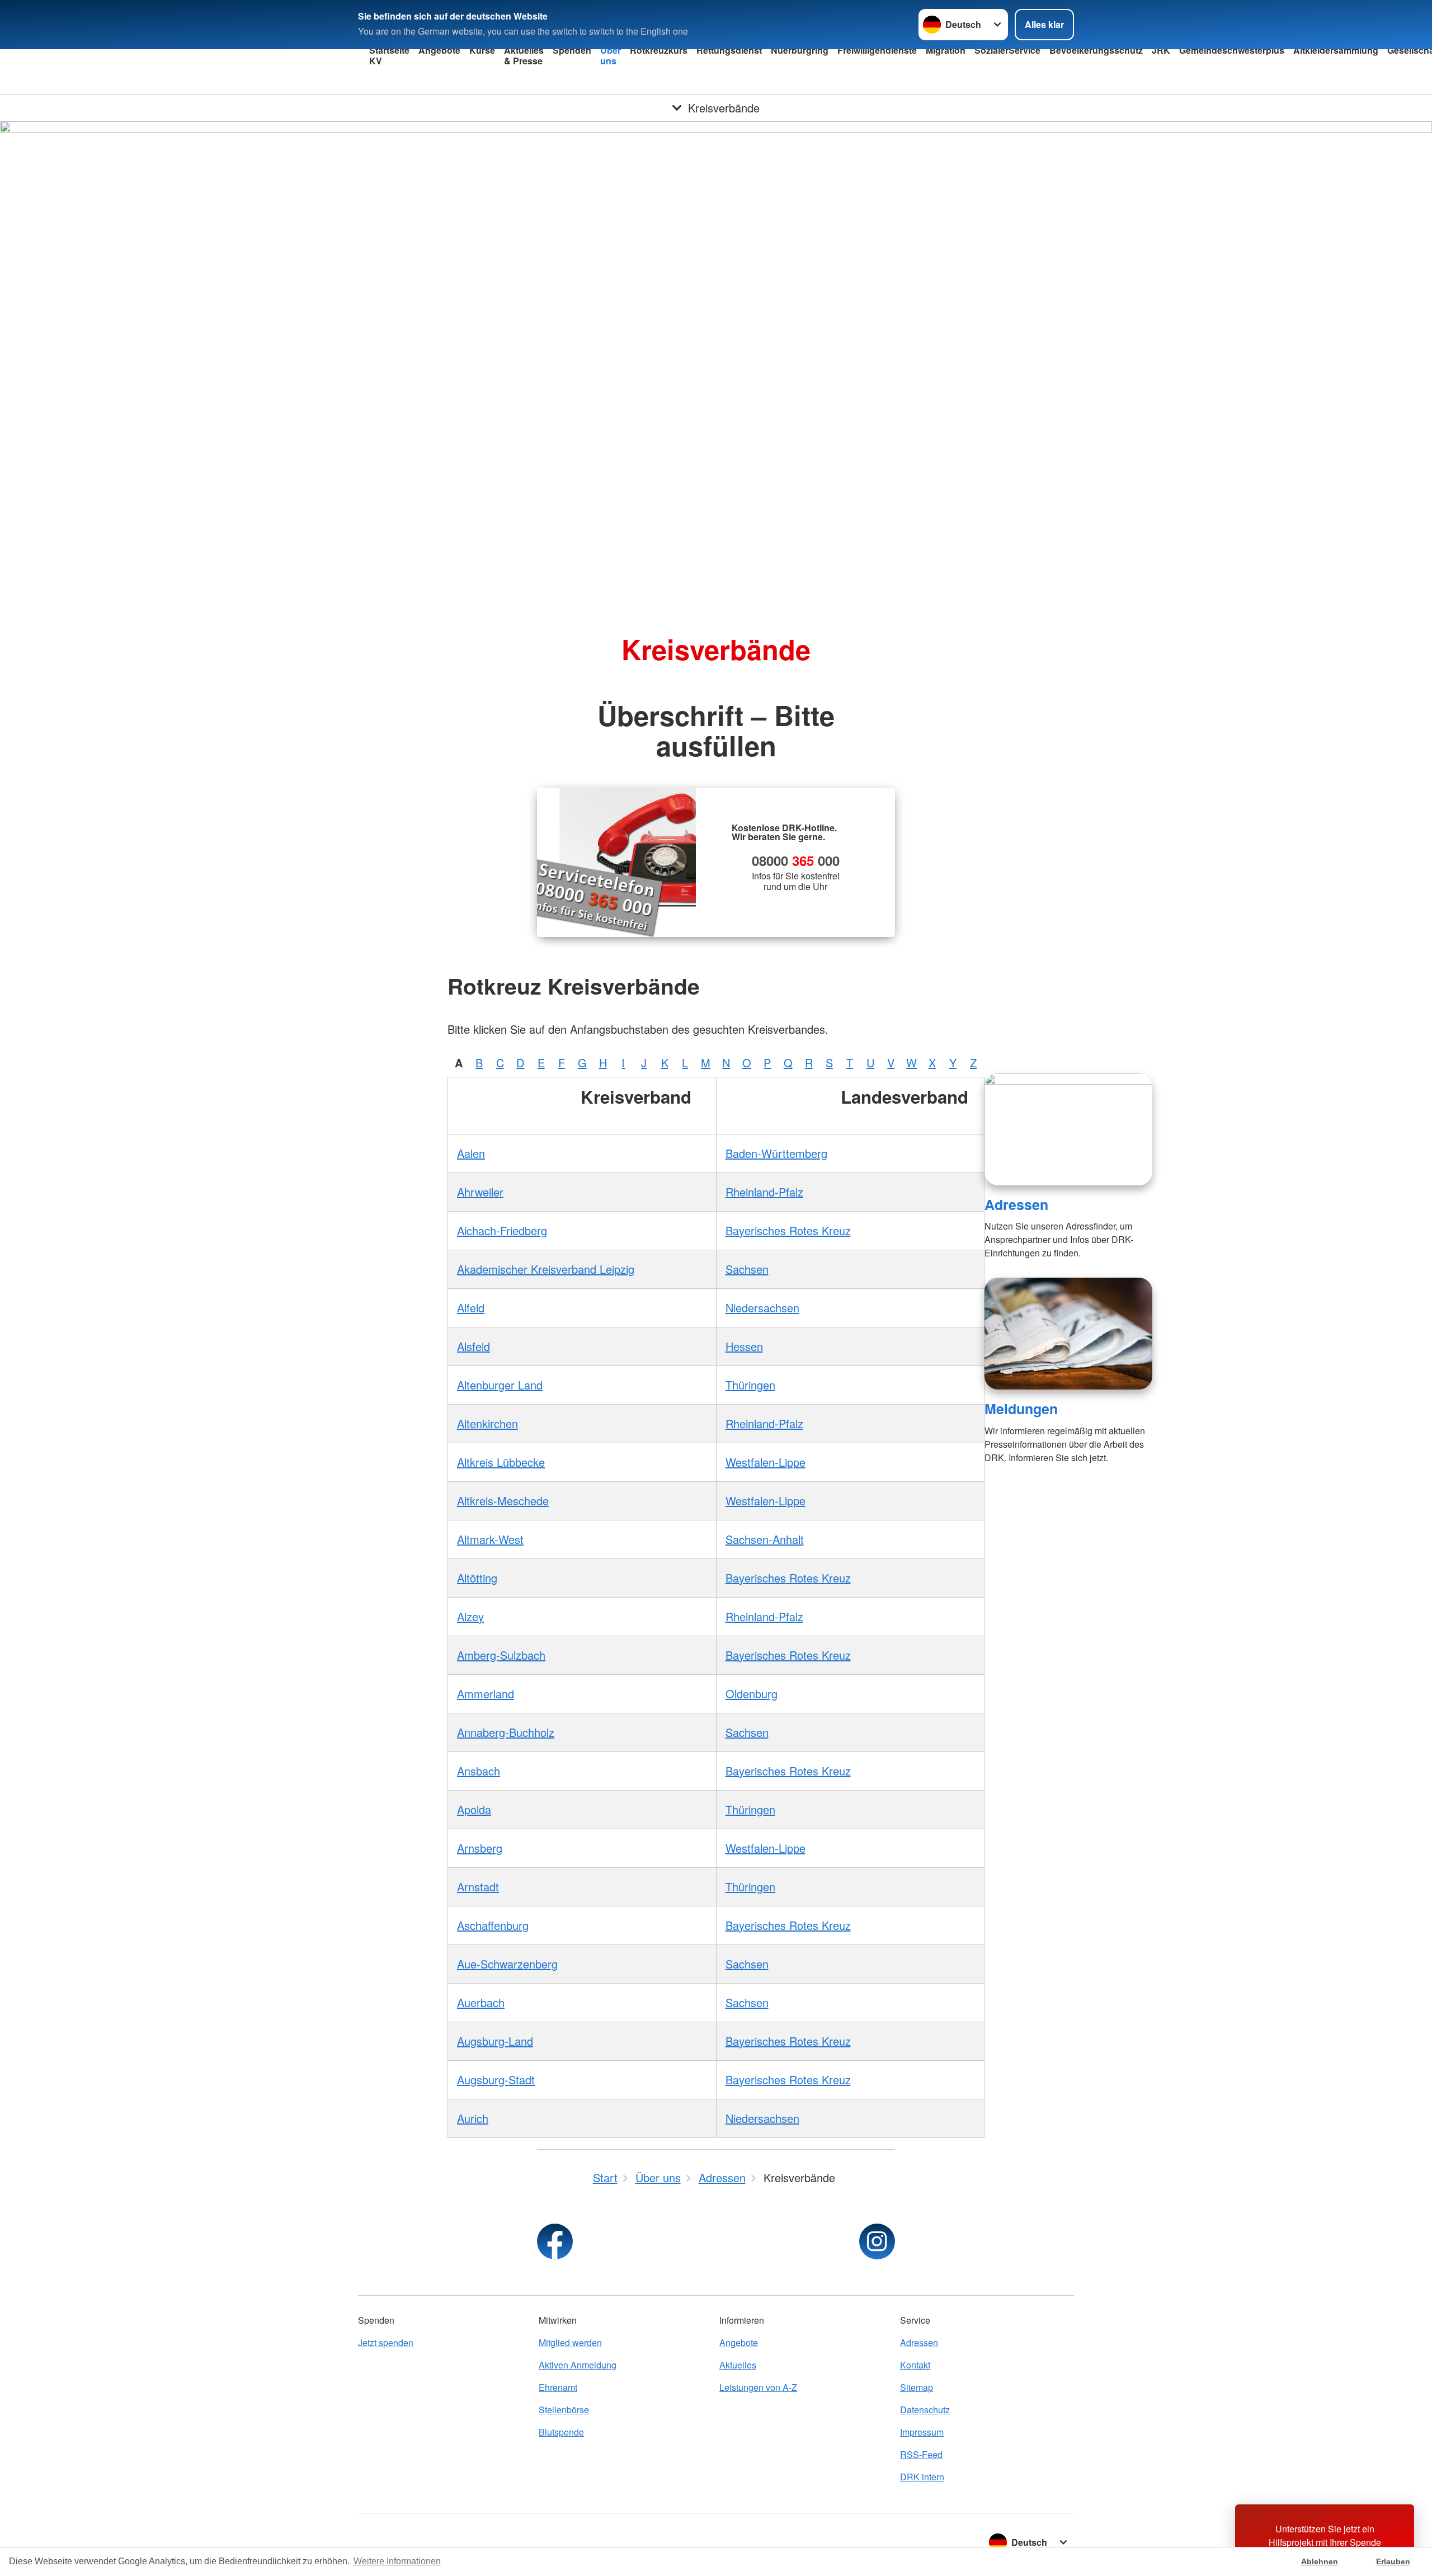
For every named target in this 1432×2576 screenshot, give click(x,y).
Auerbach (481, 2002)
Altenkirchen (487, 1423)
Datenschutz (925, 2410)
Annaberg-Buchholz (506, 1732)
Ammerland (486, 1694)
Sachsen (747, 1269)
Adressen (1016, 1204)
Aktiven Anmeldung (578, 2365)
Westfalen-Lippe (766, 1462)
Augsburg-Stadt (496, 2080)
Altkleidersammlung (1336, 50)
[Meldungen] (1068, 1334)
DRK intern (922, 2477)
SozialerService (1007, 50)
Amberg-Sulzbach (501, 1655)
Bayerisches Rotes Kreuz (788, 1230)
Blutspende (561, 2432)
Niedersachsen (762, 1308)
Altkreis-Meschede (503, 1501)
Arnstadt (478, 1887)
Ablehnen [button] (1320, 2561)
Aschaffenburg (493, 1925)
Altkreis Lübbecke (501, 1462)
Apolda (474, 1809)
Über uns (611, 55)
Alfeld (471, 1308)
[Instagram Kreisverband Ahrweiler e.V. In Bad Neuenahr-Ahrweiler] (877, 2241)
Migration (946, 50)
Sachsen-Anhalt (765, 1539)
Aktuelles (738, 2365)
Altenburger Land (500, 1385)
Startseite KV (389, 55)
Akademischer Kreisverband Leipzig (546, 1269)
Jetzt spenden (386, 2342)
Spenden (572, 50)
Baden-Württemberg (776, 1153)
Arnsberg (480, 1848)
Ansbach (479, 1771)
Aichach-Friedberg (502, 1230)
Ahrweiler (480, 1192)
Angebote (439, 50)
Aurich (473, 2118)
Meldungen (1021, 1409)
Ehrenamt (558, 2387)
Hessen (744, 1346)
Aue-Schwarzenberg (507, 1964)
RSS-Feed (921, 2454)
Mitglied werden (570, 2342)
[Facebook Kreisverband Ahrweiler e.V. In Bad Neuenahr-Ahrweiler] (555, 2241)
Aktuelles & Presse (524, 55)
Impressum (922, 2432)
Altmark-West (490, 1539)
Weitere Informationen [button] (397, 2561)
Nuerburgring (800, 50)
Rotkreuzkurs (659, 50)
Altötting (477, 1578)
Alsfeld (474, 1346)
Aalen (471, 1153)
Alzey (470, 1616)
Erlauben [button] (1393, 2561)
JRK (1161, 50)
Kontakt (915, 2365)
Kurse (482, 50)
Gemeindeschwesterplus (1232, 50)
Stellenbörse (564, 2410)
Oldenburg (752, 1694)
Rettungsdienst (729, 50)
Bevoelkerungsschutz (1096, 50)
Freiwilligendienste (877, 50)
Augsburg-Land (495, 2041)
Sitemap (917, 2387)
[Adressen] (1068, 1129)
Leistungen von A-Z (758, 2387)
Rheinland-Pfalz (764, 1192)
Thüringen (750, 1385)
